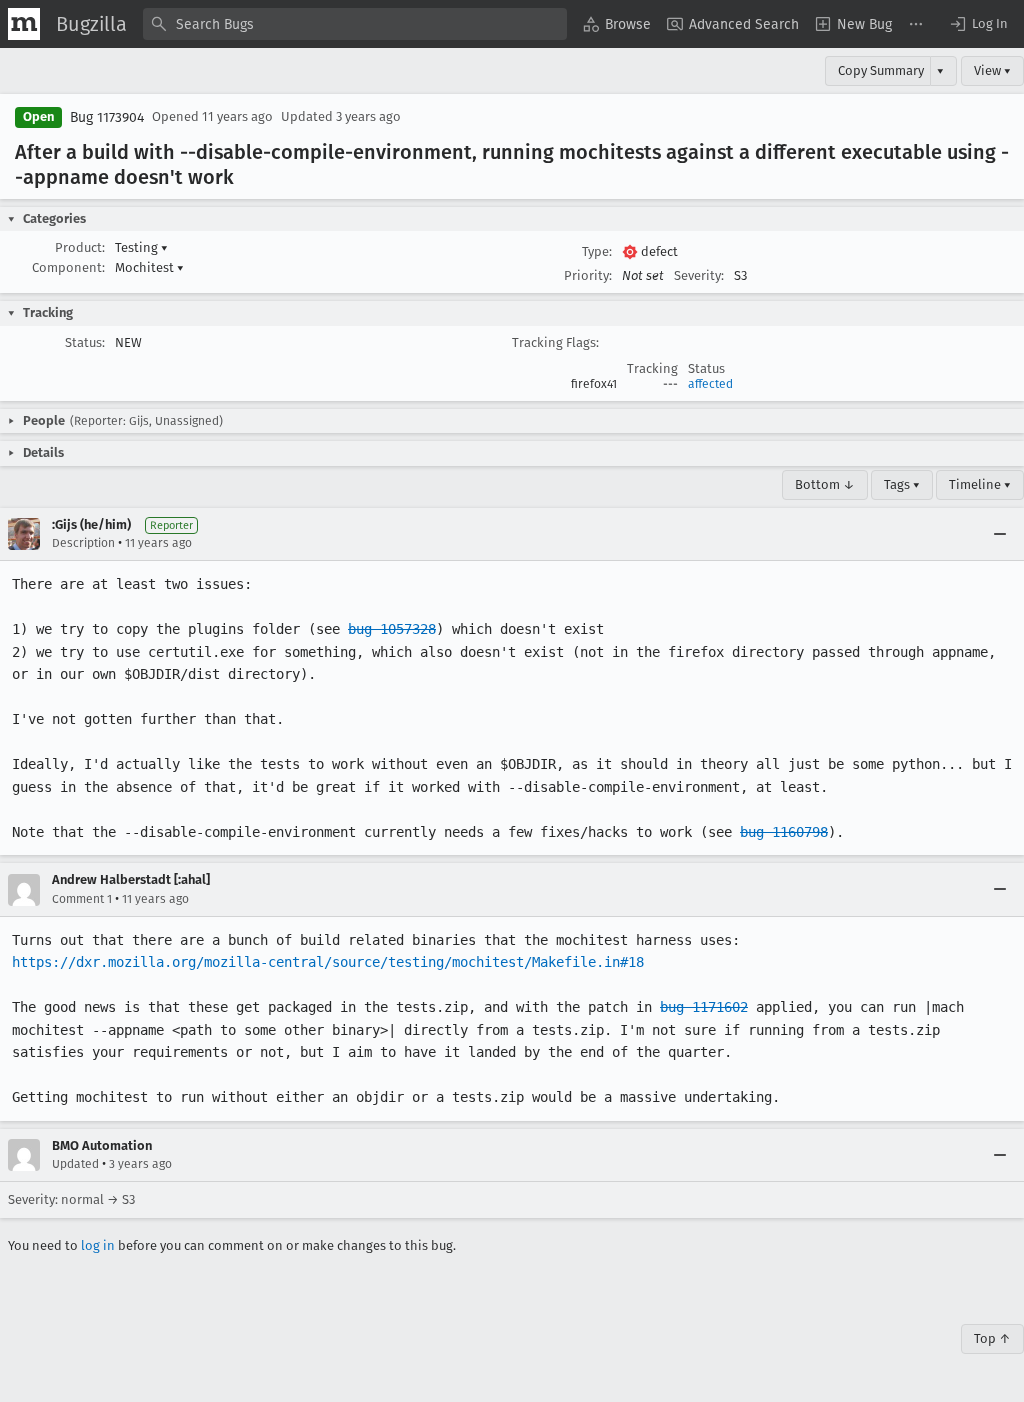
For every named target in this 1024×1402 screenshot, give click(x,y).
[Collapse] (1000, 534)
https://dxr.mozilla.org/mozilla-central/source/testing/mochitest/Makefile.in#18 (328, 962)
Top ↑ (992, 1338)
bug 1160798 (784, 832)
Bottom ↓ (825, 484)
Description (83, 543)
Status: (85, 342)
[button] (978, 24)
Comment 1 (82, 899)
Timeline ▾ (980, 484)
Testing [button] (141, 247)
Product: (80, 247)
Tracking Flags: (555, 342)
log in (98, 1245)
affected (710, 384)
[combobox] (355, 24)
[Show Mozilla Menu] (24, 24)
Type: (597, 251)
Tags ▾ (902, 484)
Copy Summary (881, 70)
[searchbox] (355, 24)
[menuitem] (617, 24)
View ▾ (992, 70)
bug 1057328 (392, 629)
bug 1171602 (704, 1007)
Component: (68, 267)
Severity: (699, 275)
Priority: (588, 275)
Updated (75, 1164)
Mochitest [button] (149, 267)
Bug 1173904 (107, 117)
